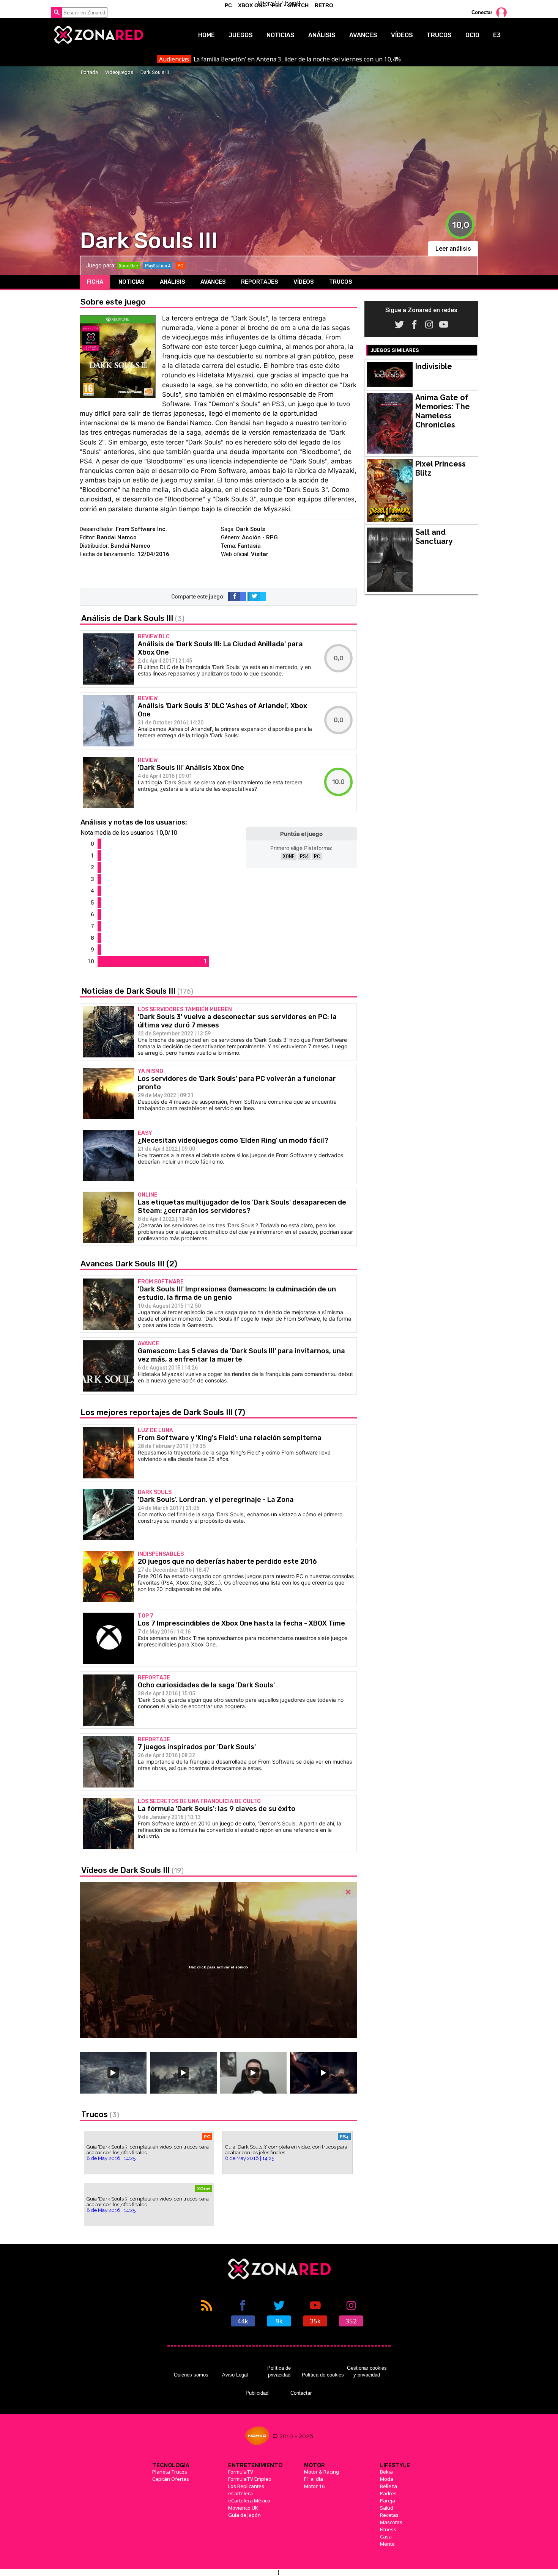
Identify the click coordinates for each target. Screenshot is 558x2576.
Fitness (388, 2529)
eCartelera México (249, 2501)
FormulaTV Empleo (250, 2479)
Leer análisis (453, 249)
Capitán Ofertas (171, 2479)
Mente (387, 2544)
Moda (387, 2479)
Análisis (322, 35)
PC (317, 856)
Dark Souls (251, 529)
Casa (386, 2537)
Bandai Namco (117, 537)
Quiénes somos (191, 2375)
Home (206, 35)
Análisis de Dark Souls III (133, 618)
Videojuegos (119, 72)
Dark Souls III (155, 72)
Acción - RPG (260, 537)
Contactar (301, 2393)
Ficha (95, 282)
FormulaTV (241, 2472)
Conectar (482, 12)
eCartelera (240, 2493)
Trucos (439, 35)
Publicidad (257, 2393)
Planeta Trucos (170, 2472)
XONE (289, 856)
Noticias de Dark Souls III (137, 991)
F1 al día (314, 2479)
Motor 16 (314, 2486)
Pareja (388, 2501)
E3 (497, 35)
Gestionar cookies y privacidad (367, 2371)
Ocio (472, 35)
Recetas (389, 2515)
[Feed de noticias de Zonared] (207, 2312)
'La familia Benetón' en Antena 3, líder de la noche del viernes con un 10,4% (280, 59)
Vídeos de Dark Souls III (132, 1870)
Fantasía (249, 546)
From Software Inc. (141, 529)
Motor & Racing (322, 2472)
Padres (388, 2493)
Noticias (281, 35)
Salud (387, 2508)
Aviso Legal (235, 2375)
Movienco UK (243, 2508)
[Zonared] (98, 35)
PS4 (304, 856)
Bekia (386, 2472)
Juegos (241, 35)
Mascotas (391, 2522)
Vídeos (402, 35)
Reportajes (260, 282)
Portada (89, 72)
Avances (363, 35)
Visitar (260, 554)
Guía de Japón (244, 2515)
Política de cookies (323, 2375)
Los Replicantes (246, 2486)
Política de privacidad (279, 2371)
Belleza (389, 2486)
